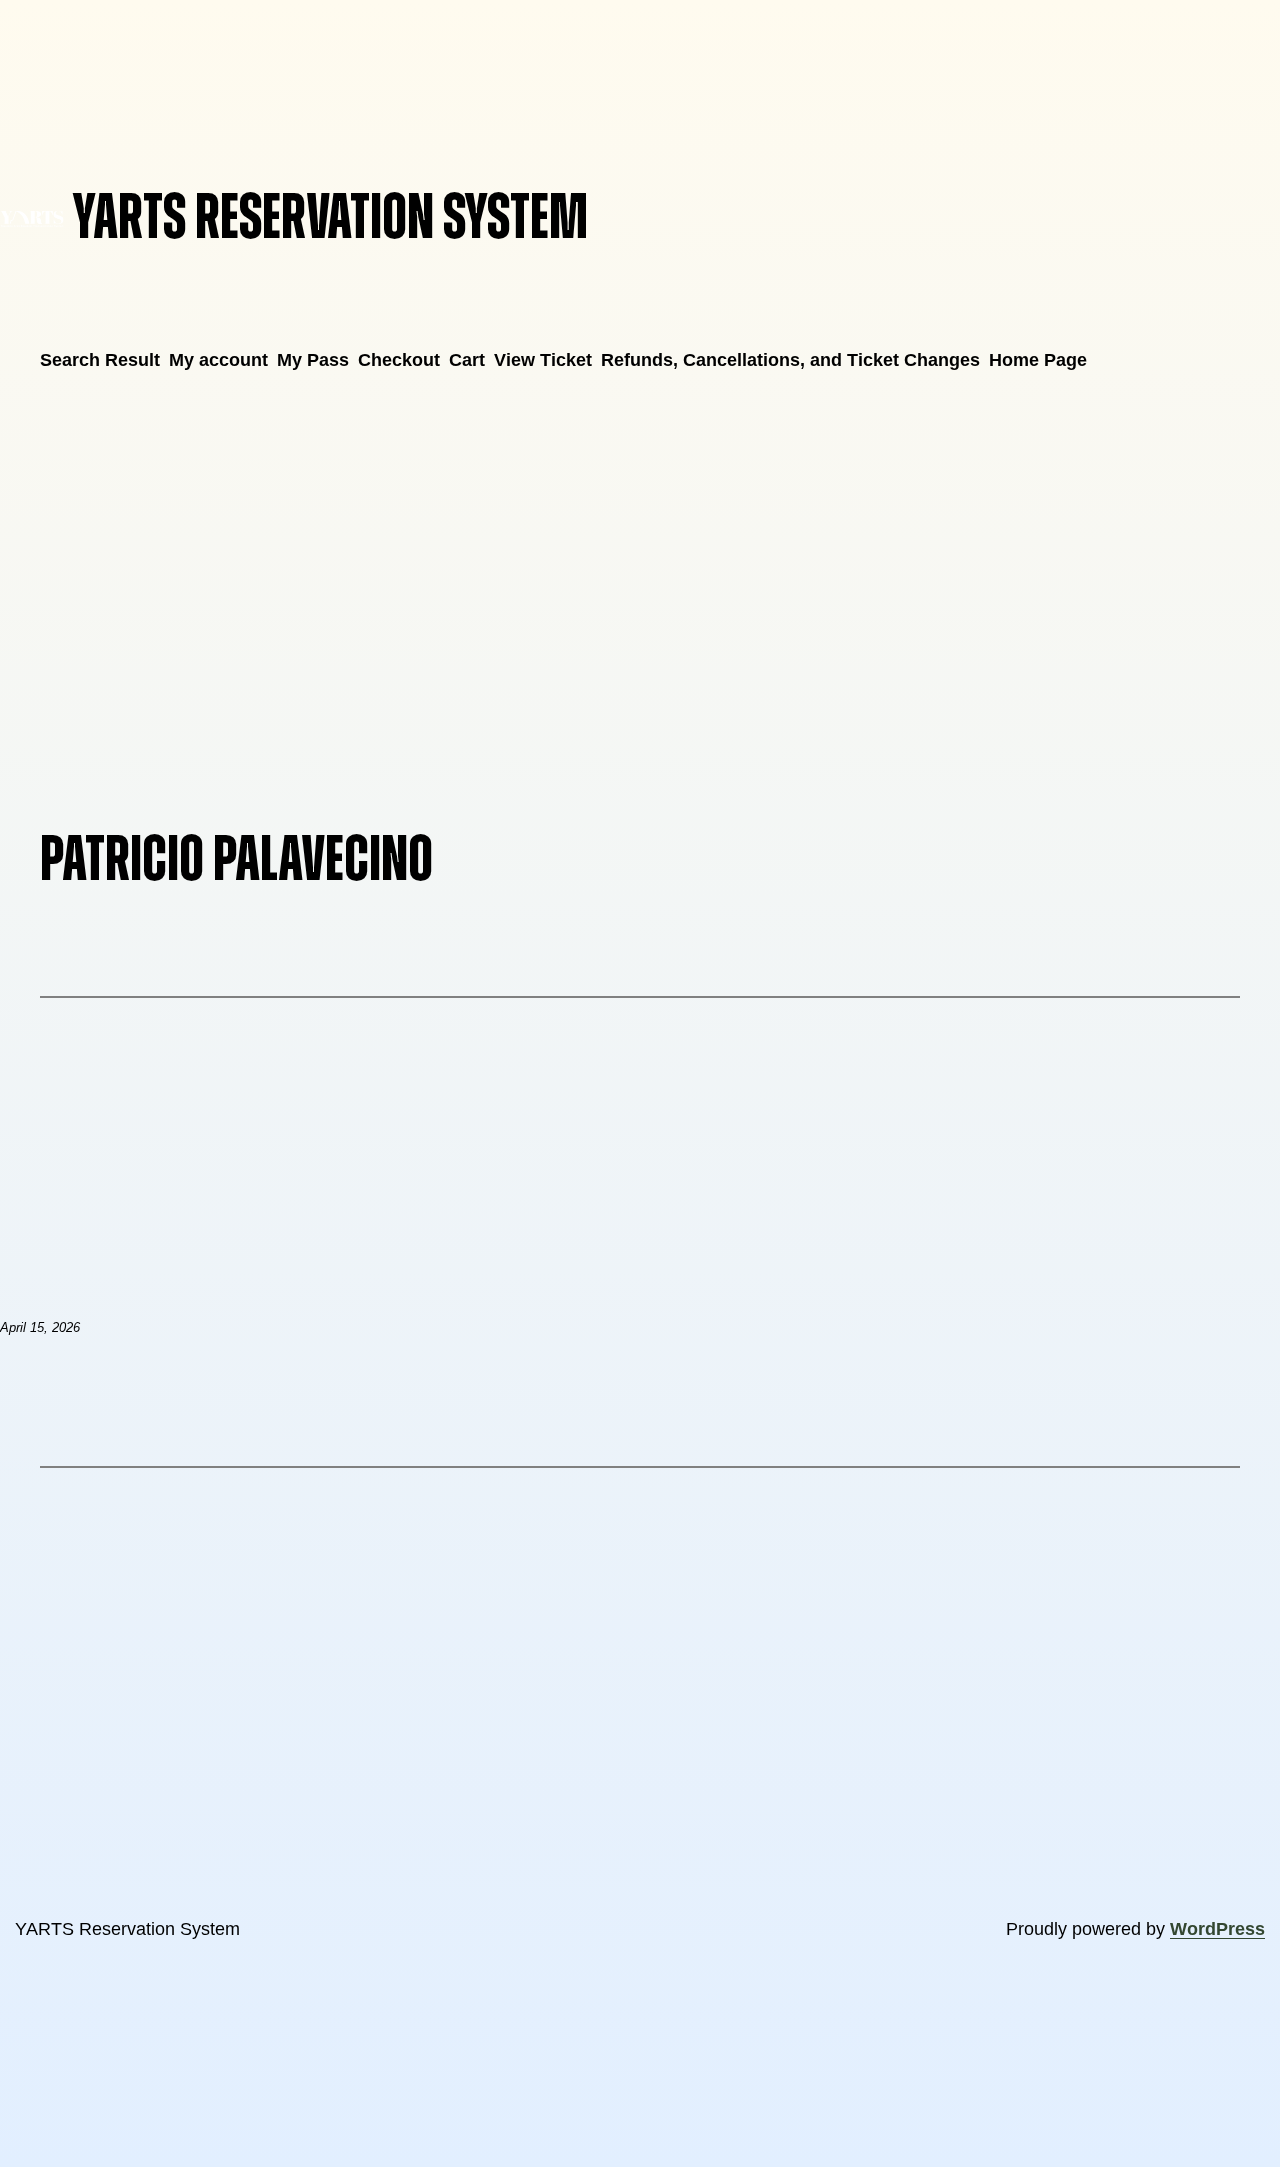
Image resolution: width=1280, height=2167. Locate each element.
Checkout (399, 360)
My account (218, 360)
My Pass (313, 360)
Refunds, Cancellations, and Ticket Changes (790, 360)
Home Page (1038, 360)
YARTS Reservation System (330, 218)
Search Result (100, 360)
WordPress (1217, 1929)
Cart (467, 360)
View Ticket (543, 360)
